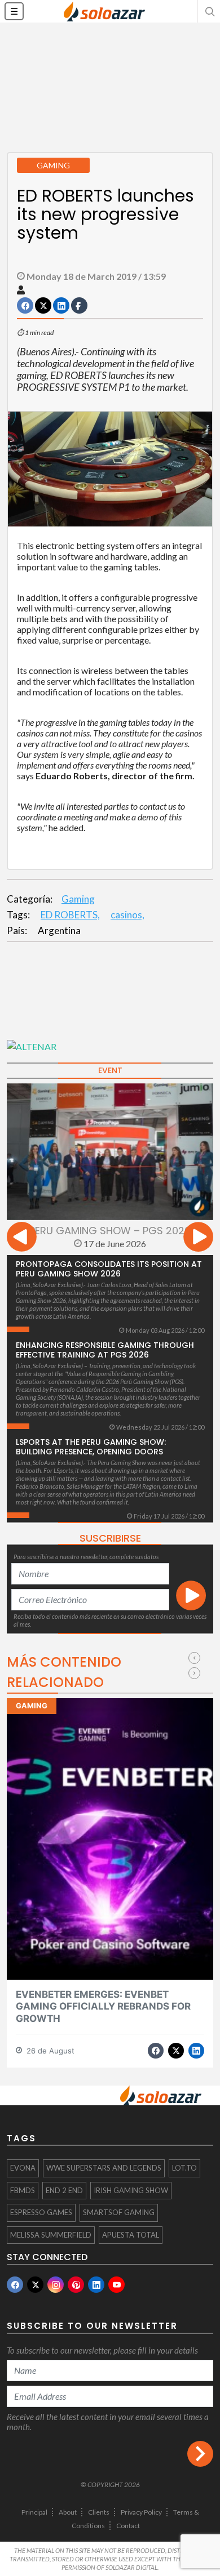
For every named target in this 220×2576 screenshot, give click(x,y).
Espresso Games (41, 2212)
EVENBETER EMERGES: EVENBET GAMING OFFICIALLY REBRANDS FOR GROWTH (103, 2006)
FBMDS (23, 2190)
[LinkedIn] (96, 2285)
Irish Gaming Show (131, 2190)
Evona (23, 2168)
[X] (35, 2285)
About (68, 2512)
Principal (34, 2512)
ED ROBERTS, (70, 915)
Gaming (78, 899)
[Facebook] (15, 2285)
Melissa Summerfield (51, 2235)
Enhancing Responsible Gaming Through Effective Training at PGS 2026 (105, 1350)
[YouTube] (116, 2285)
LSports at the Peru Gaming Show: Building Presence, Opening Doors (91, 1447)
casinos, (127, 915)
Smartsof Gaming (119, 2212)
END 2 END (64, 2190)
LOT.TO (184, 2168)
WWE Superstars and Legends (104, 2168)
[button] (209, 11)
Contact (128, 2526)
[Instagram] (56, 2285)
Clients (99, 2512)
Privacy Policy (141, 2512)
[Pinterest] (76, 2285)
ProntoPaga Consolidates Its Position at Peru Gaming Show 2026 (109, 1269)
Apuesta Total (131, 2235)
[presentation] (22, 1238)
